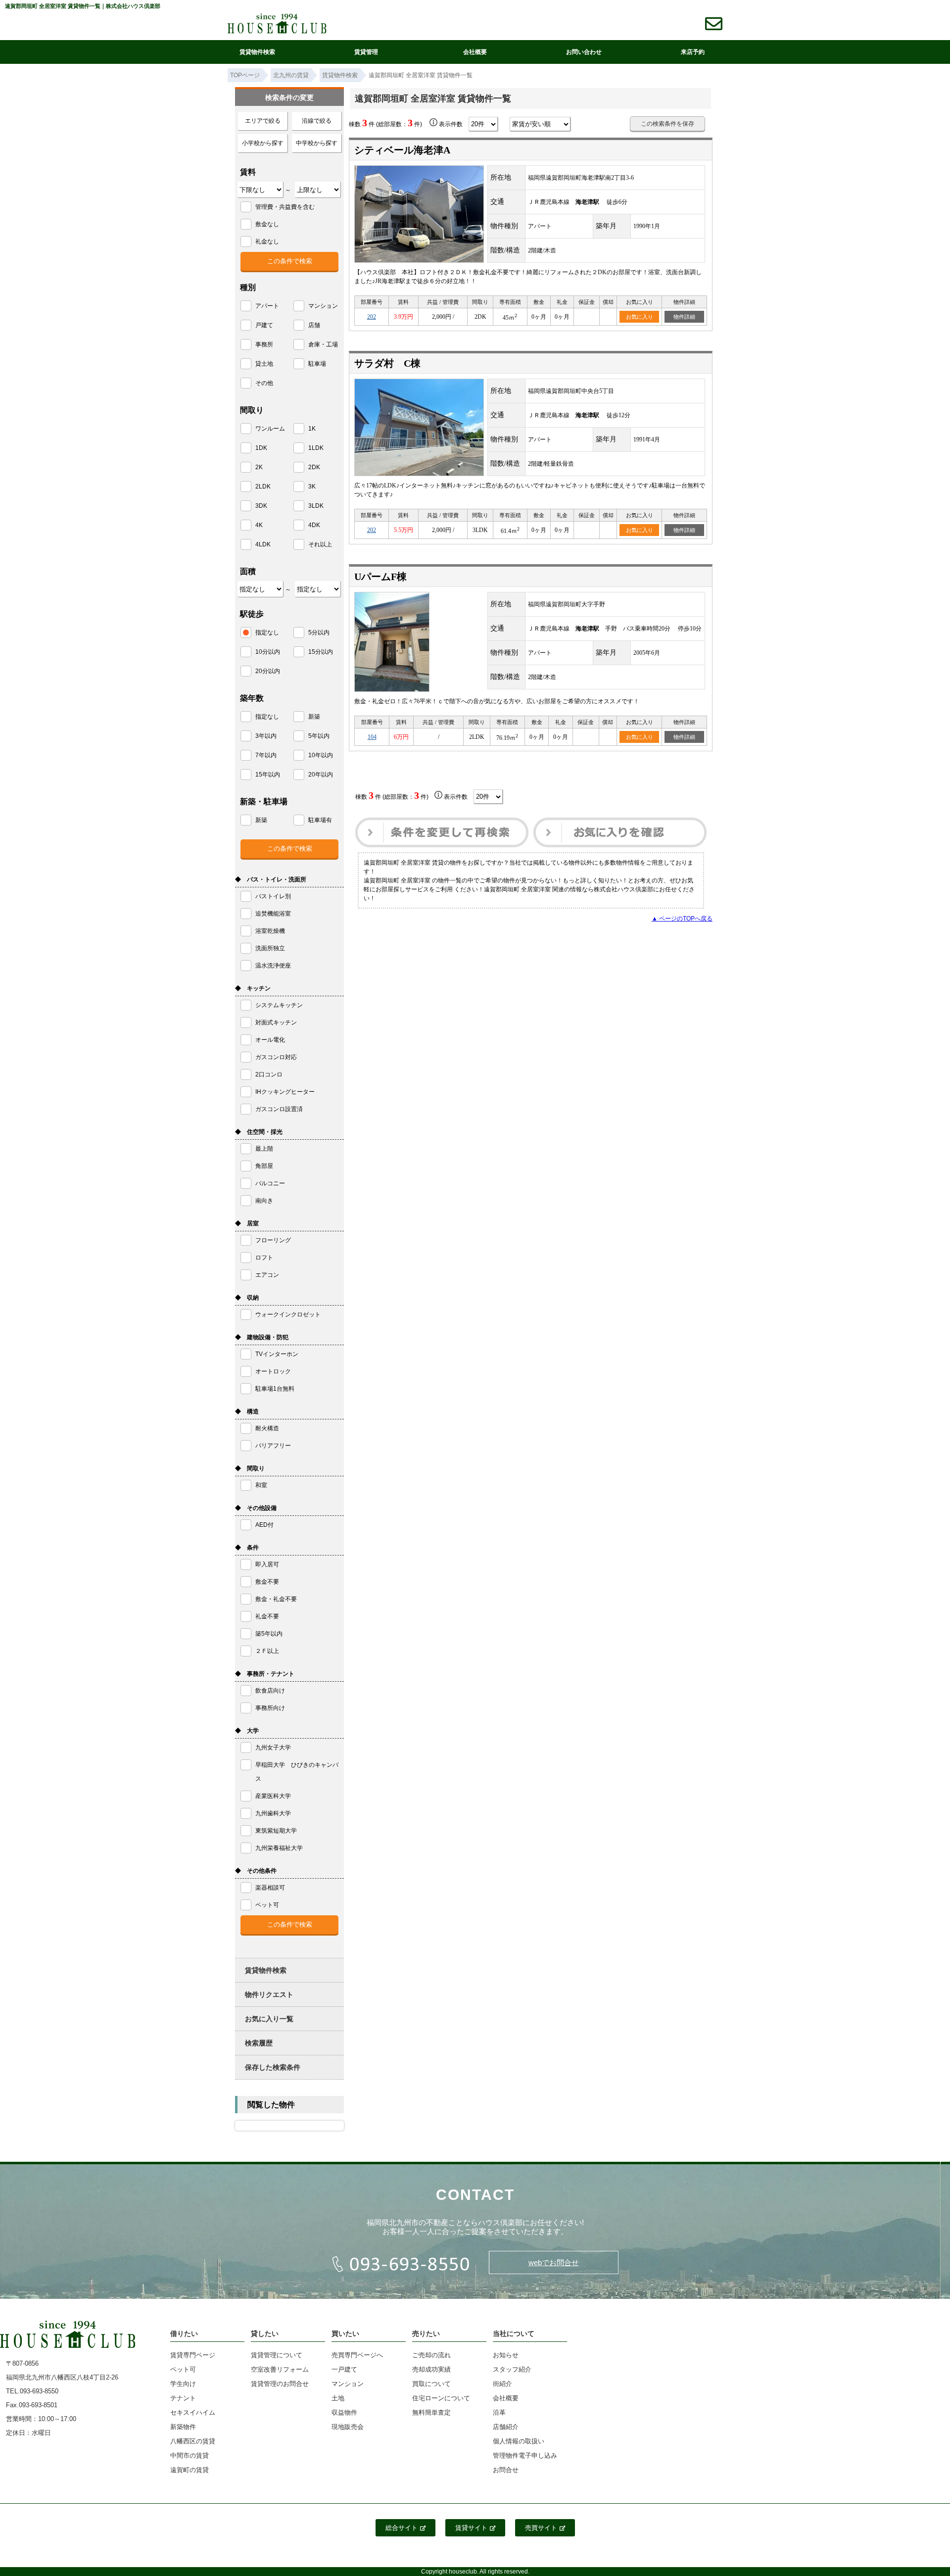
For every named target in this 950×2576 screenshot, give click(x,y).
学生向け (183, 2384)
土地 (338, 2398)
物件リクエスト (269, 1994)
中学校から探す (317, 143)
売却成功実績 (431, 2369)
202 (372, 317)
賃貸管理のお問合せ (280, 2384)
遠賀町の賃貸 (190, 2470)
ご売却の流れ (431, 2355)
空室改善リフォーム (280, 2369)
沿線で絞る (317, 121)
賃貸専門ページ (193, 2355)
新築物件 (183, 2427)
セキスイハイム (193, 2412)
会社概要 (475, 52)
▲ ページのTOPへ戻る (682, 919)
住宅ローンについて (441, 2398)
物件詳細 (684, 317)
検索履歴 (259, 2043)
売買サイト (541, 2528)
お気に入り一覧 (269, 2019)
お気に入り (640, 317)
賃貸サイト (471, 2528)
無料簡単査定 (431, 2412)
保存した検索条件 (273, 2067)
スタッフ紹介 (512, 2369)
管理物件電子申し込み (525, 2455)
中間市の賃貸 (190, 2455)
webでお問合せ (554, 2262)
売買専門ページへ (357, 2355)
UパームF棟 (380, 577)
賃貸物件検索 (257, 52)
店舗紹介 (506, 2427)
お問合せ (506, 2470)
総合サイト (402, 2528)
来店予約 (693, 52)
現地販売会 (348, 2427)
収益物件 (344, 2412)
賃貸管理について (277, 2355)
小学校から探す (263, 143)
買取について (431, 2384)
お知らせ (506, 2355)
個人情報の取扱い (519, 2441)
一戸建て (344, 2369)
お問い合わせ (584, 52)
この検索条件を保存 (667, 124)
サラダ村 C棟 (387, 363)
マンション (348, 2384)
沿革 (499, 2412)
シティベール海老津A (402, 150)
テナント (183, 2398)
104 (372, 737)
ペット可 (183, 2369)
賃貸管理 (366, 52)
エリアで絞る (263, 121)
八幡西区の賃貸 (193, 2441)
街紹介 (502, 2384)
